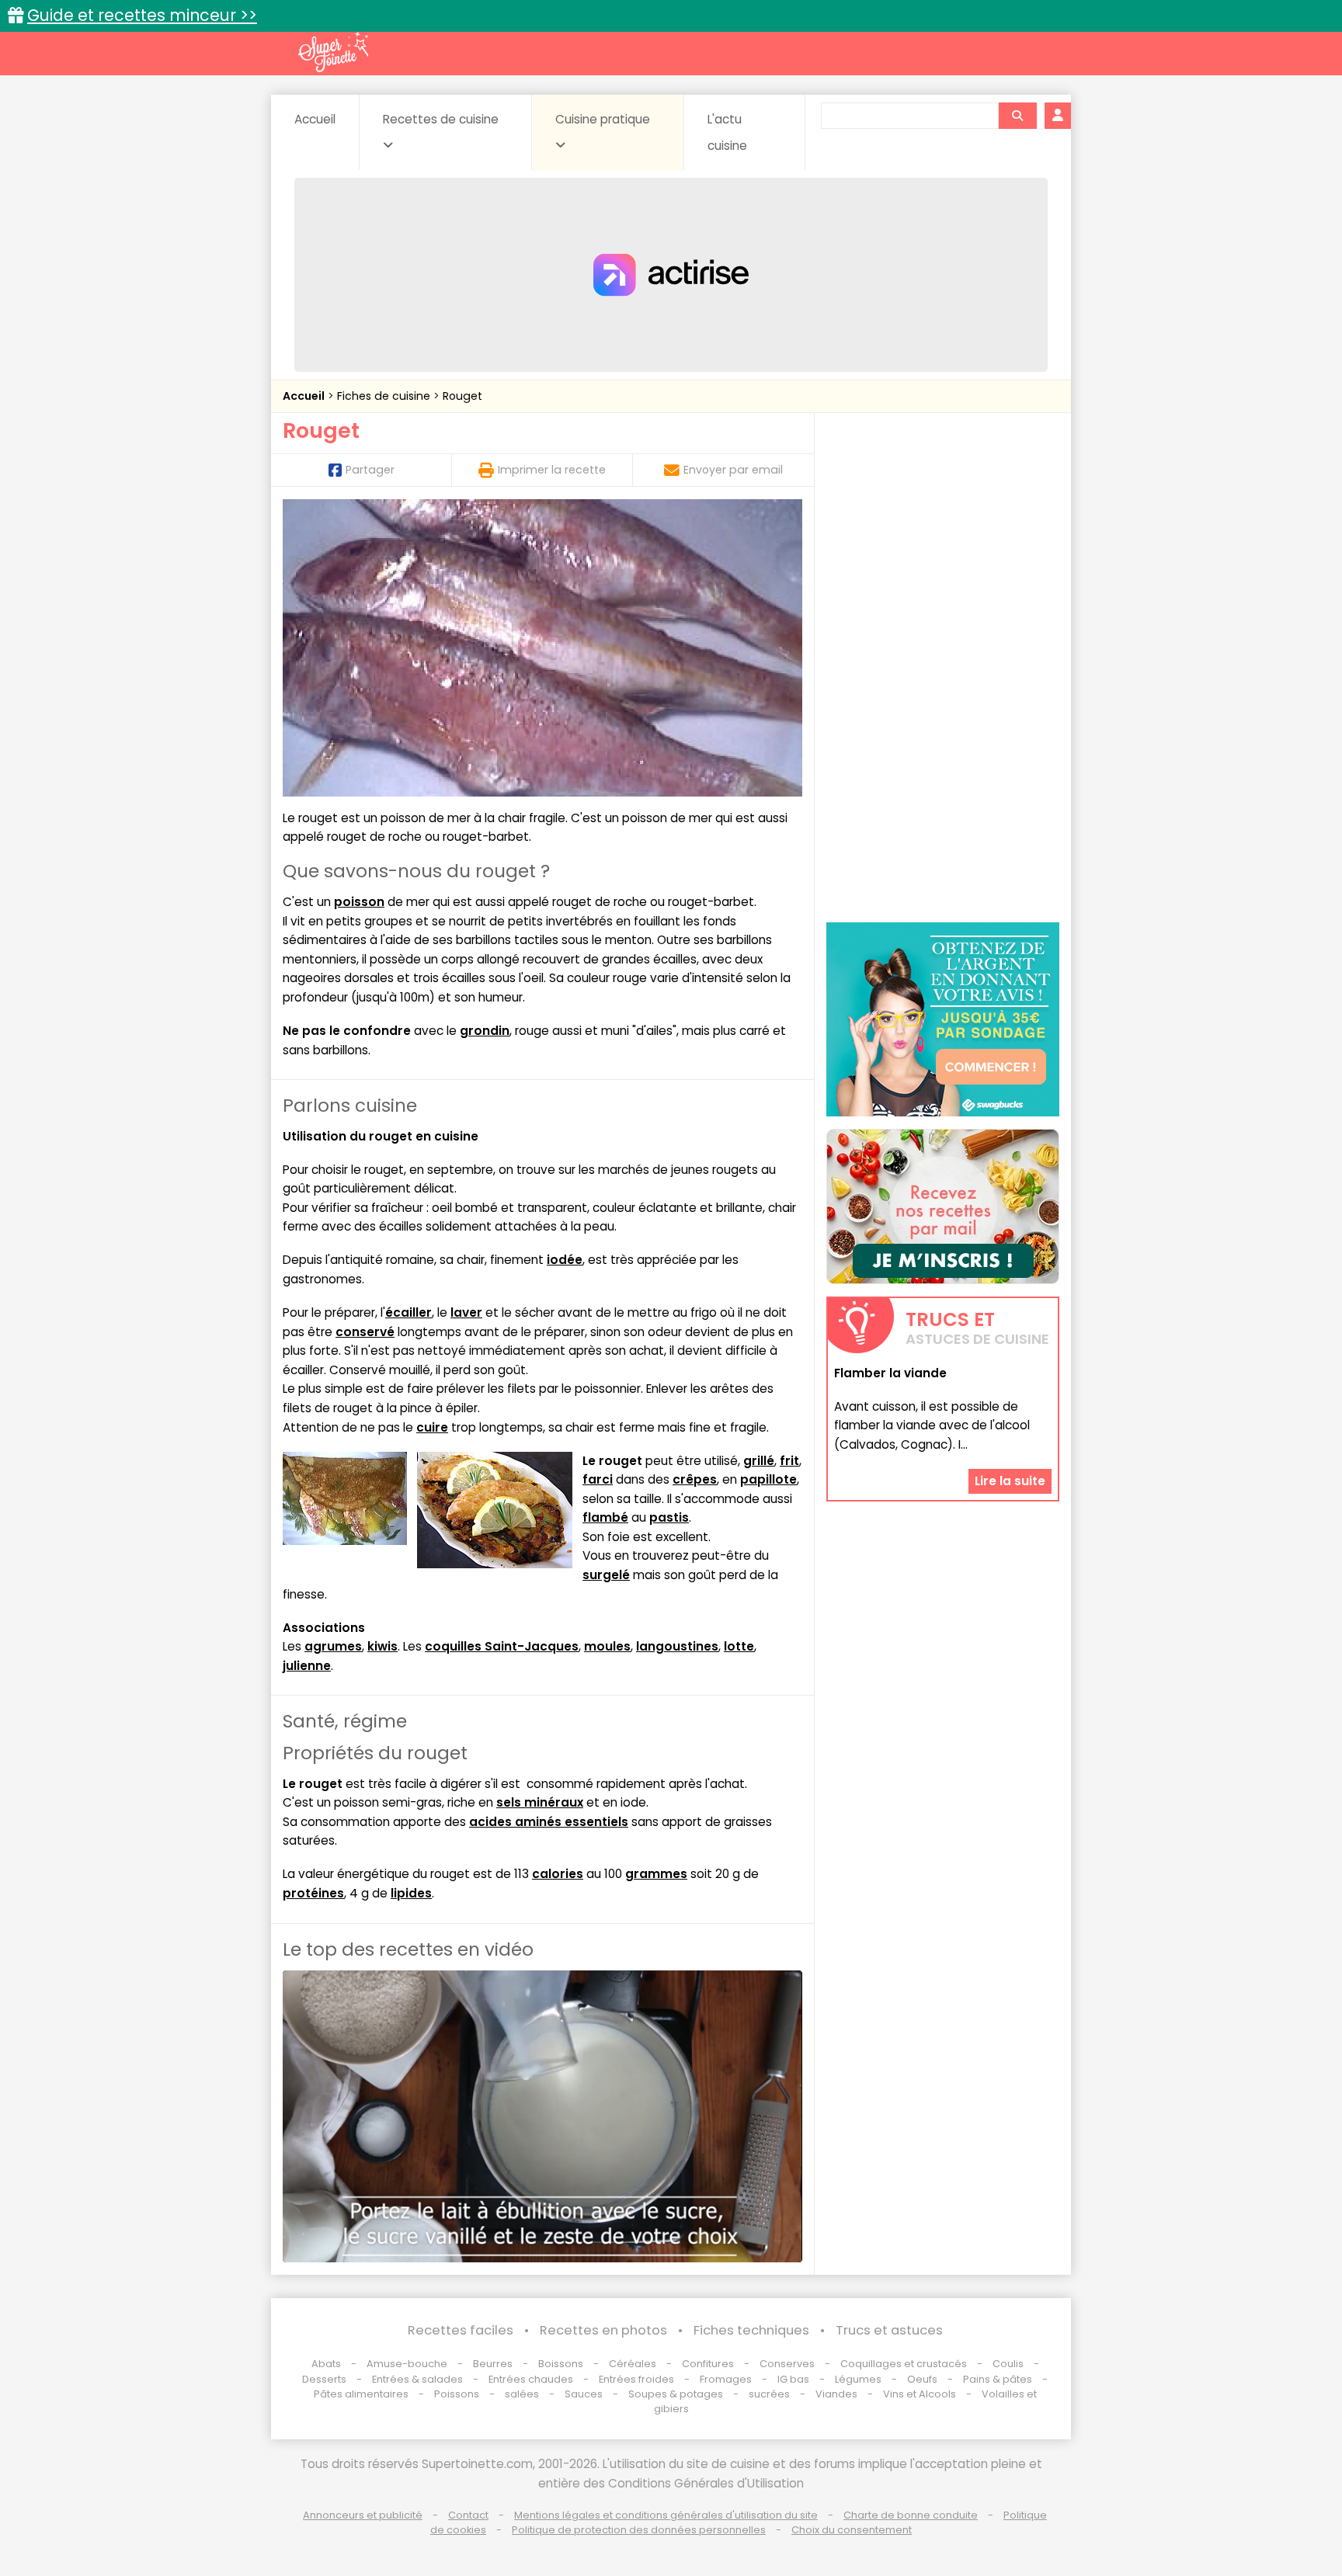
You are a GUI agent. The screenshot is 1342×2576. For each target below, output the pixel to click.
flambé (605, 1517)
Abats (326, 2364)
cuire (432, 1427)
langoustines (677, 1646)
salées (522, 2394)
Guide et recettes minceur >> (142, 15)
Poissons (457, 2394)
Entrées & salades (417, 2379)
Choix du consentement (852, 2530)
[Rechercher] (1017, 116)
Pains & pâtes (998, 2379)
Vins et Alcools (920, 2394)
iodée (565, 1260)
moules (607, 1646)
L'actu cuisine (727, 132)
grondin (485, 1031)
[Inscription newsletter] (943, 1206)
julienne (307, 1666)
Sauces (584, 2394)
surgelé (606, 1575)
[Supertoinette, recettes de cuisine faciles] (333, 52)
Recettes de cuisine (441, 119)
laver (466, 1312)
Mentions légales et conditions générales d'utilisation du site (666, 2515)
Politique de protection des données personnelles (639, 2530)
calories (558, 1874)
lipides (411, 1893)
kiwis (382, 1646)
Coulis (1008, 2364)
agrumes (333, 1646)
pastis (669, 1517)
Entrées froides (636, 2379)
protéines (313, 1893)
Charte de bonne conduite (911, 2515)
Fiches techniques (751, 2330)
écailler (409, 1312)
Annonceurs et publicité (363, 2515)
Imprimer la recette (552, 470)
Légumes (858, 2379)
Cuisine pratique (603, 119)
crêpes (695, 1479)
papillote (768, 1479)
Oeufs (923, 2379)
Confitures (708, 2364)
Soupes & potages (676, 2394)
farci (598, 1479)
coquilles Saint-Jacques (502, 1646)
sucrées (769, 2394)
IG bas (793, 2379)
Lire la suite (1010, 1481)
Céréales (633, 2364)
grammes (656, 1874)
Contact (468, 2515)
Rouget (462, 396)
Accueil (315, 119)
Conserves (787, 2364)
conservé (365, 1332)
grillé (759, 1461)
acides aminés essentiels (549, 1822)
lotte (739, 1646)
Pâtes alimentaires (361, 2394)
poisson (359, 902)
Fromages (726, 2379)
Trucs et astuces (889, 2330)
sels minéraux (540, 1802)
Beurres (493, 2364)
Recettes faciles (461, 2330)
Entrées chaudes (531, 2379)
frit (789, 1461)
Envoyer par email (733, 470)
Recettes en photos (603, 2330)
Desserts (324, 2379)
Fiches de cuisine (385, 396)
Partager (370, 470)
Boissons (561, 2364)
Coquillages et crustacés (904, 2364)
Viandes (836, 2394)
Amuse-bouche (407, 2364)
